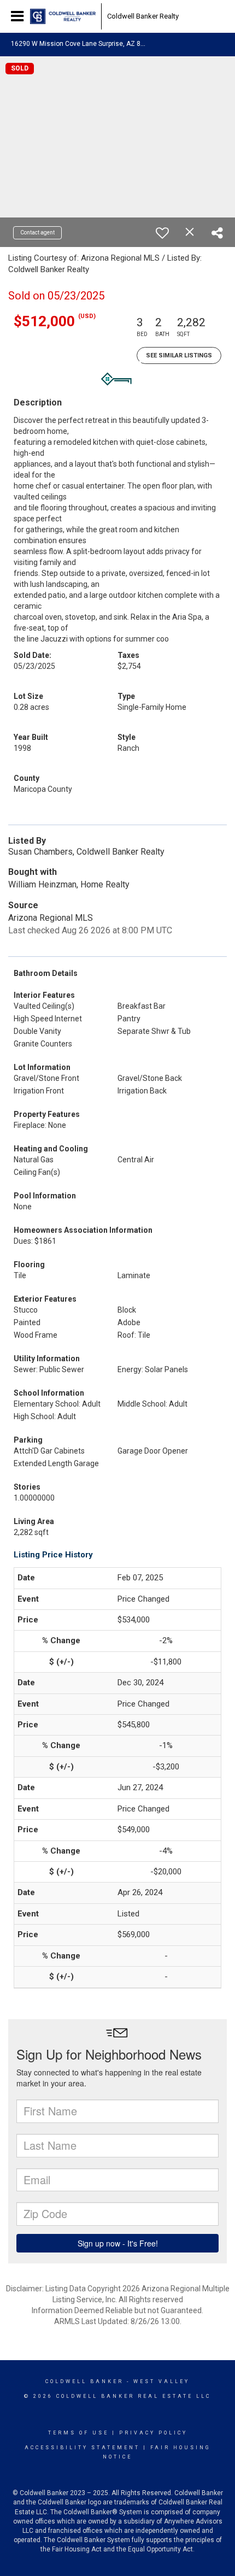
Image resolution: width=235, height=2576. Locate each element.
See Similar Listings (179, 355)
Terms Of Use (78, 2433)
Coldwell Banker (84, 2381)
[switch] (162, 233)
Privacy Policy (153, 2433)
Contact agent (37, 233)
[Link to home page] (63, 16)
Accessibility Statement (82, 2448)
